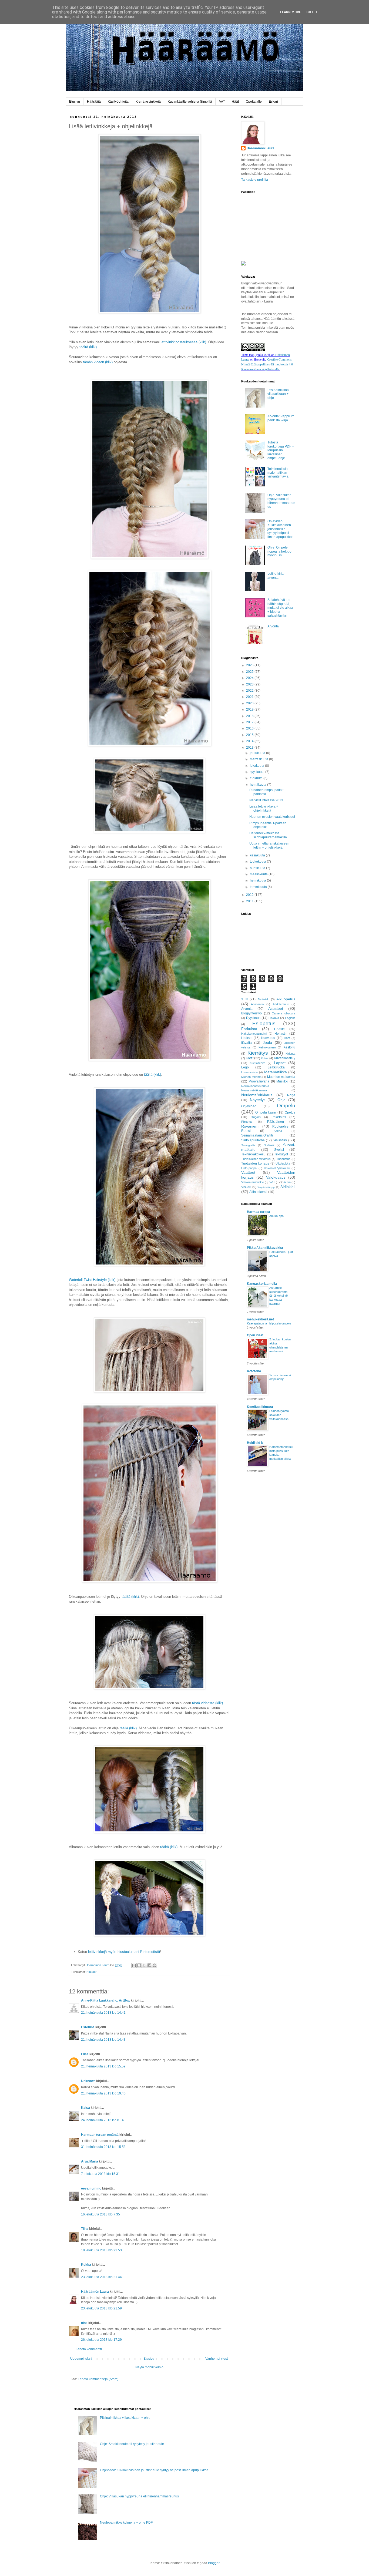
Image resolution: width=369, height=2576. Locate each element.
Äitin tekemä (258, 1192)
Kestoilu (289, 1047)
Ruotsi (246, 1131)
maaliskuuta (259, 874)
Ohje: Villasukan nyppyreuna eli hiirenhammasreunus (281, 501)
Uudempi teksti (81, 2359)
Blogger (214, 2563)
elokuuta (257, 778)
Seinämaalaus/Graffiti (257, 1135)
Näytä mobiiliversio (149, 2367)
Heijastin (281, 1034)
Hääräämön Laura (95, 2292)
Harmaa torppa (259, 1212)
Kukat (265, 1058)
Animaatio (257, 1004)
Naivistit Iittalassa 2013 (266, 800)
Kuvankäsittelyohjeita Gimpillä (190, 102)
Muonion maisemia (281, 1077)
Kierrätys (258, 1053)
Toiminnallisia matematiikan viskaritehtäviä (278, 473)
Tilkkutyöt (281, 1154)
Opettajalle (254, 102)
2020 (250, 703)
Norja (291, 1095)
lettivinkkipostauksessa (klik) (183, 342)
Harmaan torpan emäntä (100, 2135)
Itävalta (246, 1043)
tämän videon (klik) (98, 362)
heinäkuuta (259, 785)
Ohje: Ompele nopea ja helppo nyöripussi (279, 551)
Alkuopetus (286, 999)
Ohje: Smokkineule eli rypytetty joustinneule (132, 2444)
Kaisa (85, 2108)
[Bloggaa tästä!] (139, 1965)
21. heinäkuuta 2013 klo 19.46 (103, 2093)
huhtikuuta (258, 868)
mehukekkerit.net (260, 1319)
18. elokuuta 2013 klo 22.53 (101, 2250)
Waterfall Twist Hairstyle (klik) (92, 1280)
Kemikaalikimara (260, 1407)
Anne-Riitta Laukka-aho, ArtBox (105, 2000)
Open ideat (255, 1335)
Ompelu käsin (266, 1112)
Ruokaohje (280, 1126)
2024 (250, 678)
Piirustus (247, 1122)
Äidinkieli (288, 1187)
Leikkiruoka (276, 1067)
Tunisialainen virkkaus (256, 1159)
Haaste (279, 1029)
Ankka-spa (276, 1216)
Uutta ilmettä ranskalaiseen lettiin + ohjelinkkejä (269, 845)
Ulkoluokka (283, 1163)
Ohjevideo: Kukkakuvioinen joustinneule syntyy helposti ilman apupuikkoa (281, 529)
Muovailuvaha (259, 1081)
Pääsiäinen (276, 1122)
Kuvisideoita (257, 1063)
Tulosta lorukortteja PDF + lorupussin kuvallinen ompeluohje (281, 450)
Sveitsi (279, 1150)
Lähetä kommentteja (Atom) (98, 2379)
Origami (256, 1117)
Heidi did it (255, 1443)
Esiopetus (264, 1023)
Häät (235, 102)
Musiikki (282, 1081)
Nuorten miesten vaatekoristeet (272, 817)
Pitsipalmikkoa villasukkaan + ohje (278, 394)
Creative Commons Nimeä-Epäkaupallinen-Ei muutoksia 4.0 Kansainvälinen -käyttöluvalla (267, 364)
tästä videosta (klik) (207, 1703)
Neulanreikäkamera (254, 1090)
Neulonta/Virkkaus (257, 1095)
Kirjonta (290, 1054)
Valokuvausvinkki (253, 1182)
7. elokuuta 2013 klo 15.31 (100, 2174)
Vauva (287, 1182)
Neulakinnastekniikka (255, 1086)
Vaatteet (248, 1172)
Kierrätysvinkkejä (148, 102)
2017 (250, 722)
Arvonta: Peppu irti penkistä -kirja (281, 418)
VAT (222, 102)
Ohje (281, 1100)
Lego (245, 1067)
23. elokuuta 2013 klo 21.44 (101, 2277)
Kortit (250, 1058)
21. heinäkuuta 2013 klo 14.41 (103, 2013)
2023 (250, 684)
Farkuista (249, 1029)
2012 (250, 895)
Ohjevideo (249, 1106)
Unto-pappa (249, 1168)
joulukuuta (258, 753)
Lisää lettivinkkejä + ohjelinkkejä (264, 808)
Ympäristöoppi (266, 1187)
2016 (250, 728)
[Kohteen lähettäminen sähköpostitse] (134, 1965)
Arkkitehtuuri (281, 1004)
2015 (250, 735)
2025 (250, 672)
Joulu (267, 1042)
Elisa (85, 2054)
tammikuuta (259, 887)
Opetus (290, 1112)
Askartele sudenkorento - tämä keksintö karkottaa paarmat (279, 1296)
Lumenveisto (250, 1072)
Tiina (85, 2229)
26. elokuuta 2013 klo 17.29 (101, 2340)
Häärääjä (94, 102)
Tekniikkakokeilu (253, 1154)
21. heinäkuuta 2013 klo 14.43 (103, 2040)
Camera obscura (284, 1013)
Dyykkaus (253, 1018)
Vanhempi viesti (217, 2359)
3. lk (245, 999)
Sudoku (269, 1145)
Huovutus (268, 1038)
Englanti (290, 1018)
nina (84, 2323)
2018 (250, 716)
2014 (250, 741)
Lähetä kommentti (89, 2349)
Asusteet (276, 1008)
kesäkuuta (258, 855)
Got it (312, 12)
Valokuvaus (276, 1177)
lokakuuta (257, 766)
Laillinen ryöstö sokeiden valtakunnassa (279, 1415)
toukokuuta (258, 862)
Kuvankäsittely (285, 1058)
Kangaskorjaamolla (262, 1284)
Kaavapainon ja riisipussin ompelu (269, 1323)
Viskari (246, 1187)
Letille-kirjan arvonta (276, 576)
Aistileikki (263, 999)
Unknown (88, 2081)
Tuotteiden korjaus (255, 1163)
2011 (250, 901)
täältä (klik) (88, 347)
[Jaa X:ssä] (144, 1965)
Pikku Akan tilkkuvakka (265, 1248)
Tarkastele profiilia (255, 180)
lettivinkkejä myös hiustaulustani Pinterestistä (124, 1952)
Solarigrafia (248, 1145)
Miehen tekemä (251, 1077)
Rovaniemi (250, 1126)
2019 (250, 709)
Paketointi (279, 1117)
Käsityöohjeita (118, 102)
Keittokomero (267, 1047)
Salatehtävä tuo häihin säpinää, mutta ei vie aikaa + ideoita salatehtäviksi (280, 608)
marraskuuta (259, 759)
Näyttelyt (257, 1100)
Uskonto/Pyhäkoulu (277, 1168)
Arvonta (273, 626)
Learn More (291, 12)
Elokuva (274, 1018)
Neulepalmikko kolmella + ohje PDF (126, 2523)
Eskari (273, 102)
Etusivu (75, 102)
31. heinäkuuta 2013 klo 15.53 (103, 2147)
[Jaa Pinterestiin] (155, 1965)
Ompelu (286, 1106)
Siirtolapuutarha (253, 1140)
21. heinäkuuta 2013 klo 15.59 (103, 2066)
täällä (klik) (152, 1075)
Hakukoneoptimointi (254, 1034)
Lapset (280, 1063)
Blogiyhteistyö (251, 1013)
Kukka (86, 2265)
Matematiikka (276, 1072)
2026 (250, 665)
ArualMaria (90, 2161)
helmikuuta (258, 880)
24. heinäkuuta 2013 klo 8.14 (102, 2120)
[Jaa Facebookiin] (149, 1965)
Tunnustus (283, 1159)
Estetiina (88, 2027)
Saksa (278, 1131)
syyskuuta (258, 772)
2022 (250, 691)
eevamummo (91, 2188)
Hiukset (91, 1972)
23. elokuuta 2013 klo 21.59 (101, 2308)
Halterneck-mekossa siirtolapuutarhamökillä (268, 835)
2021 (250, 697)
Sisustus (280, 1140)
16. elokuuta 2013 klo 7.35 (100, 2214)
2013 (250, 748)
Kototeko (254, 1371)
